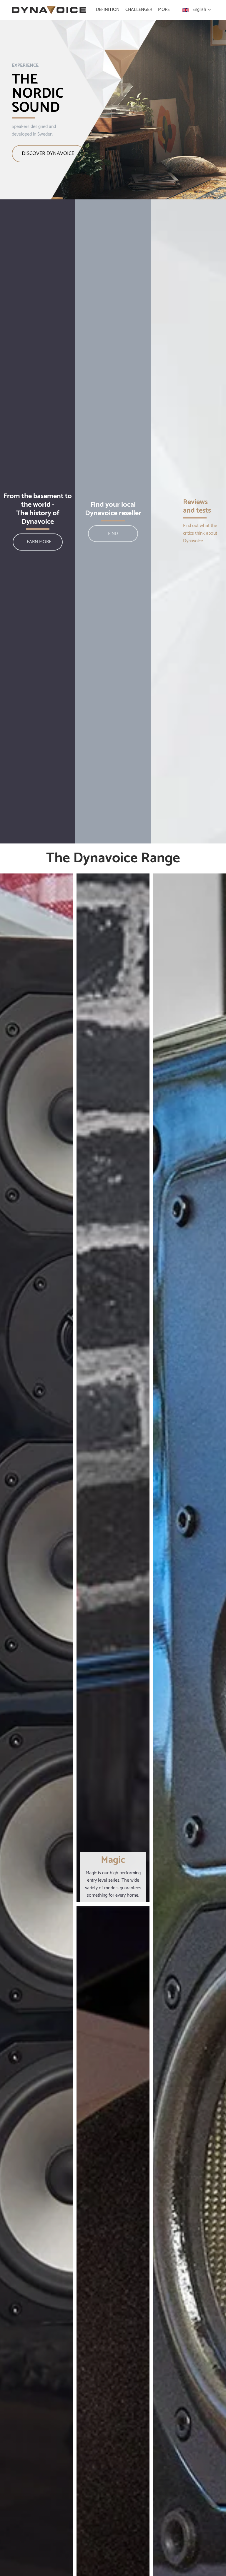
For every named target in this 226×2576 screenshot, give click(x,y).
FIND (113, 534)
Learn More (38, 542)
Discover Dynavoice (48, 154)
